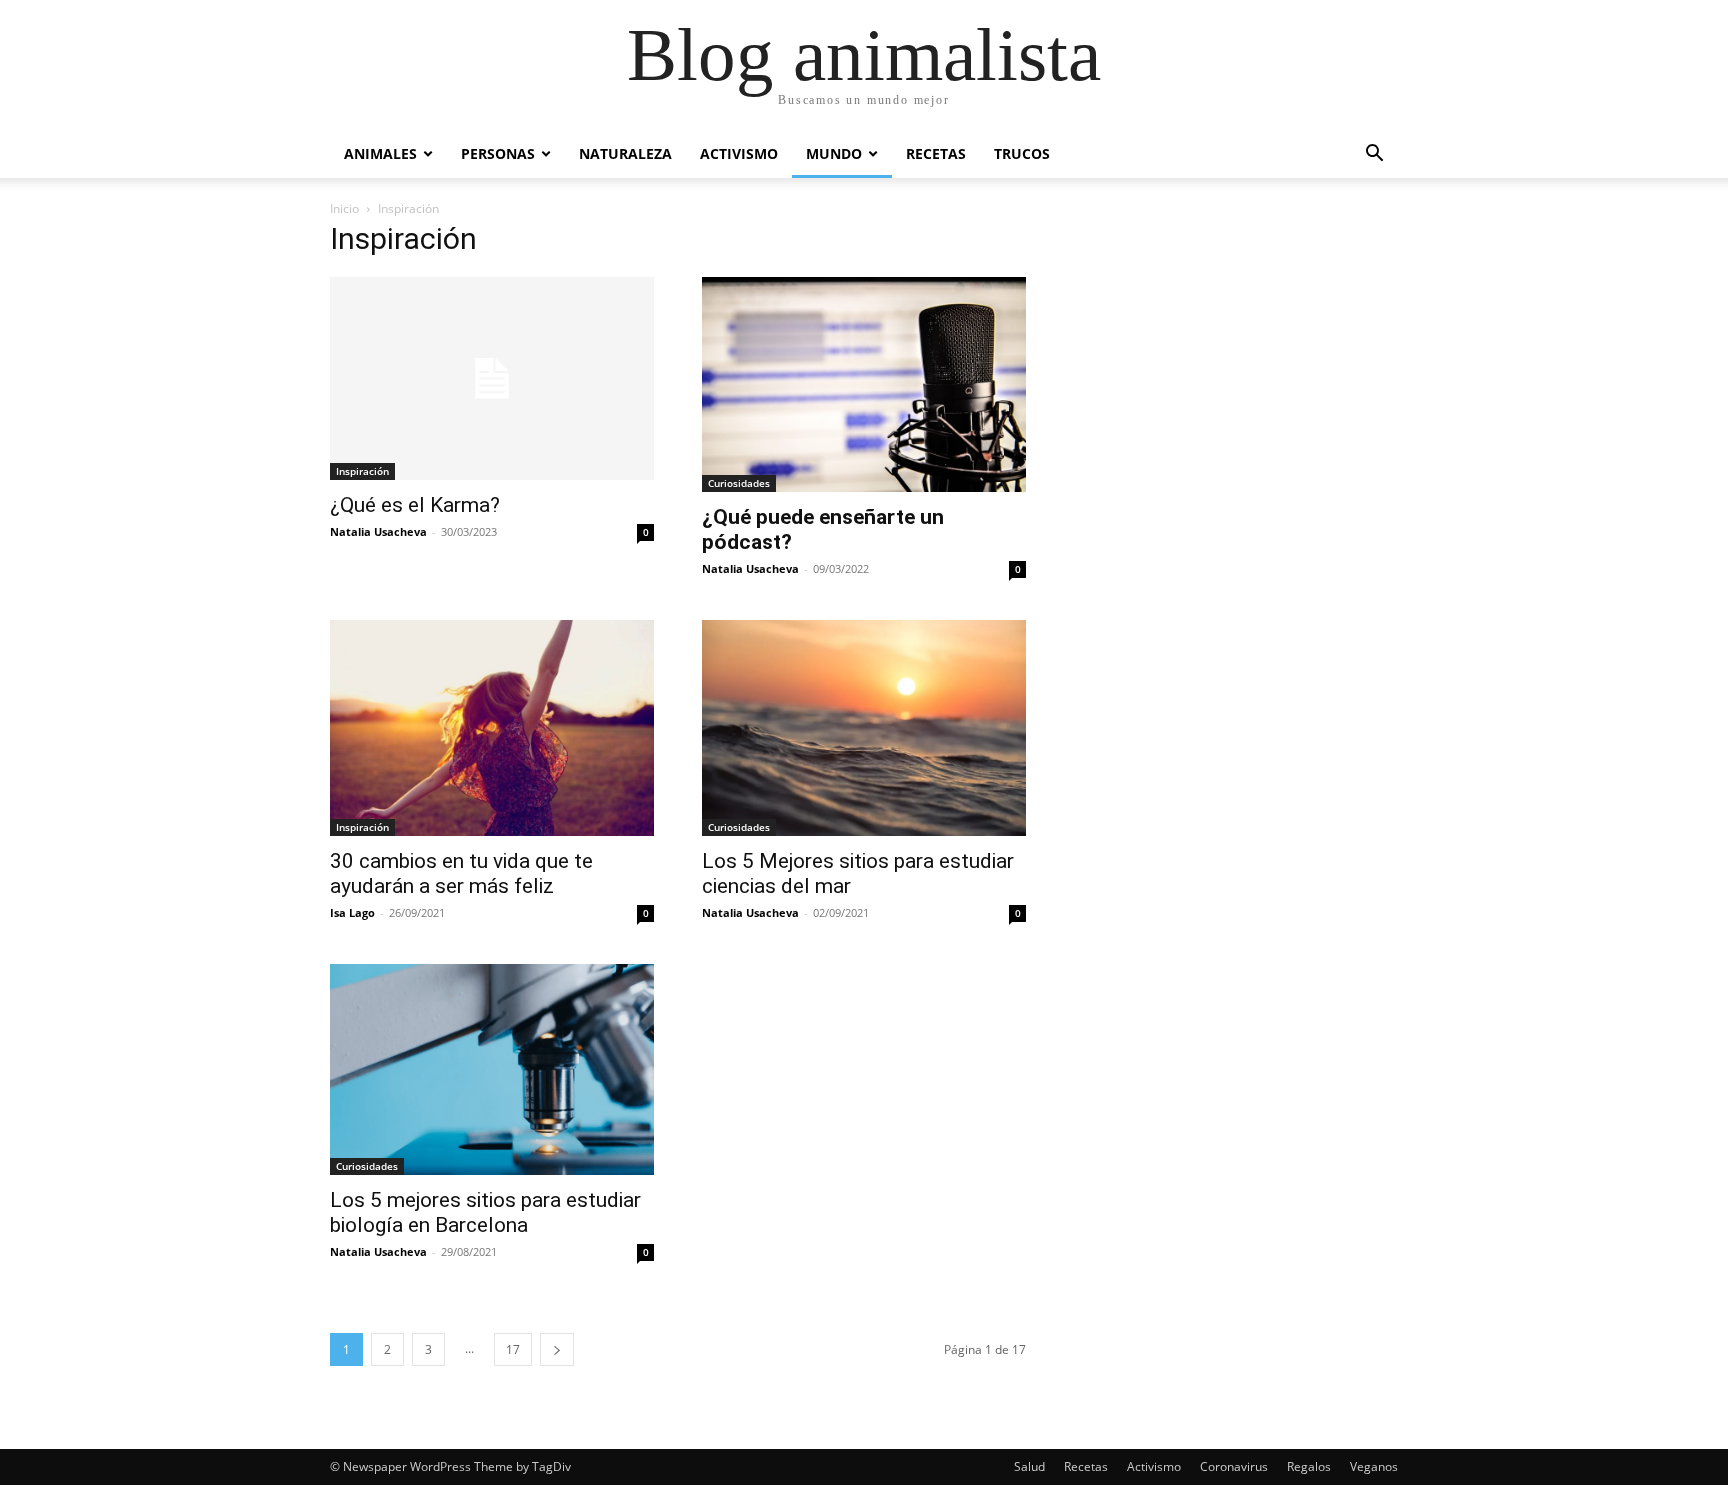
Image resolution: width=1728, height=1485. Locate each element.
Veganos (1374, 1466)
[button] (1374, 155)
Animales (380, 153)
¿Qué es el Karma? (415, 505)
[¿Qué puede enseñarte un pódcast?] (864, 384)
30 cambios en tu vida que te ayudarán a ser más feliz (461, 873)
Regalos (1309, 1466)
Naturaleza (625, 153)
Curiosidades (739, 483)
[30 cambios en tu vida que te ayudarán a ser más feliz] (492, 728)
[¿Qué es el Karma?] (492, 378)
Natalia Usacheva (378, 531)
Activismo (739, 153)
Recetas (936, 153)
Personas (498, 153)
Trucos (1022, 153)
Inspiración (362, 471)
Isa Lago (352, 912)
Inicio (344, 208)
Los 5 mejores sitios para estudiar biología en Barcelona (485, 1212)
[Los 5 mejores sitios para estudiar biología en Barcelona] (492, 1069)
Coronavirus (1234, 1466)
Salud (1029, 1466)
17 (513, 1349)
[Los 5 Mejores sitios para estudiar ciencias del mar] (864, 728)
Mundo (834, 153)
